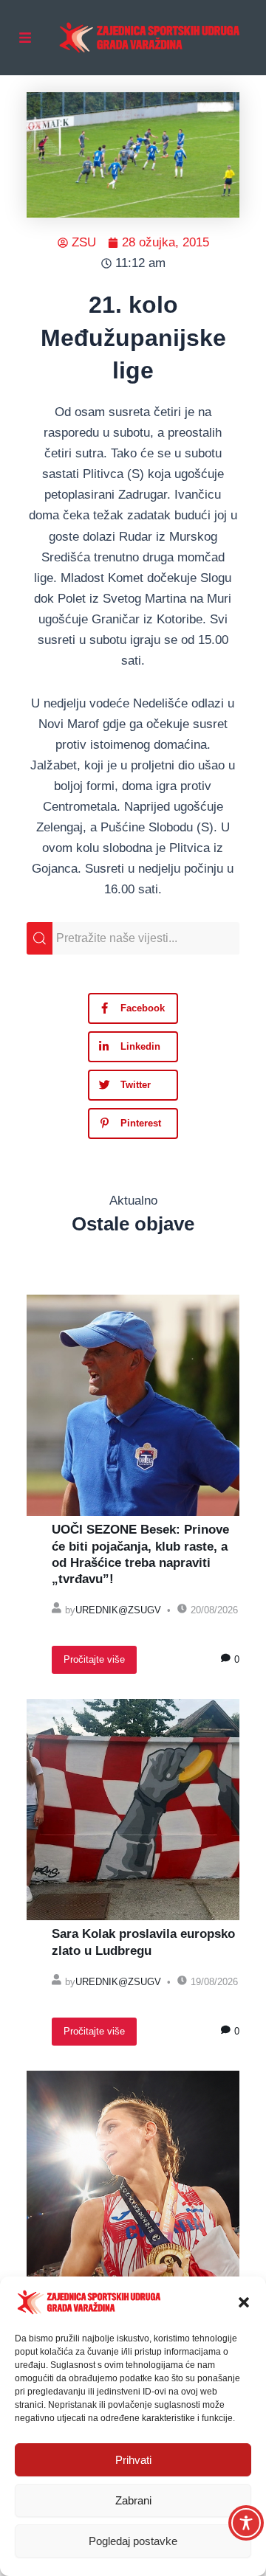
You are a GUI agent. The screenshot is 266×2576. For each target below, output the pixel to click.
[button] (244, 2302)
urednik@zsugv (118, 1610)
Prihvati (133, 2460)
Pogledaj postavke (133, 2541)
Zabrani (133, 2500)
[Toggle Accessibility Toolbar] (246, 2523)
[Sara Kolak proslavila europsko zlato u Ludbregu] (133, 1810)
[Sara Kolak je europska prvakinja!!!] (133, 2181)
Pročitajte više (94, 1659)
